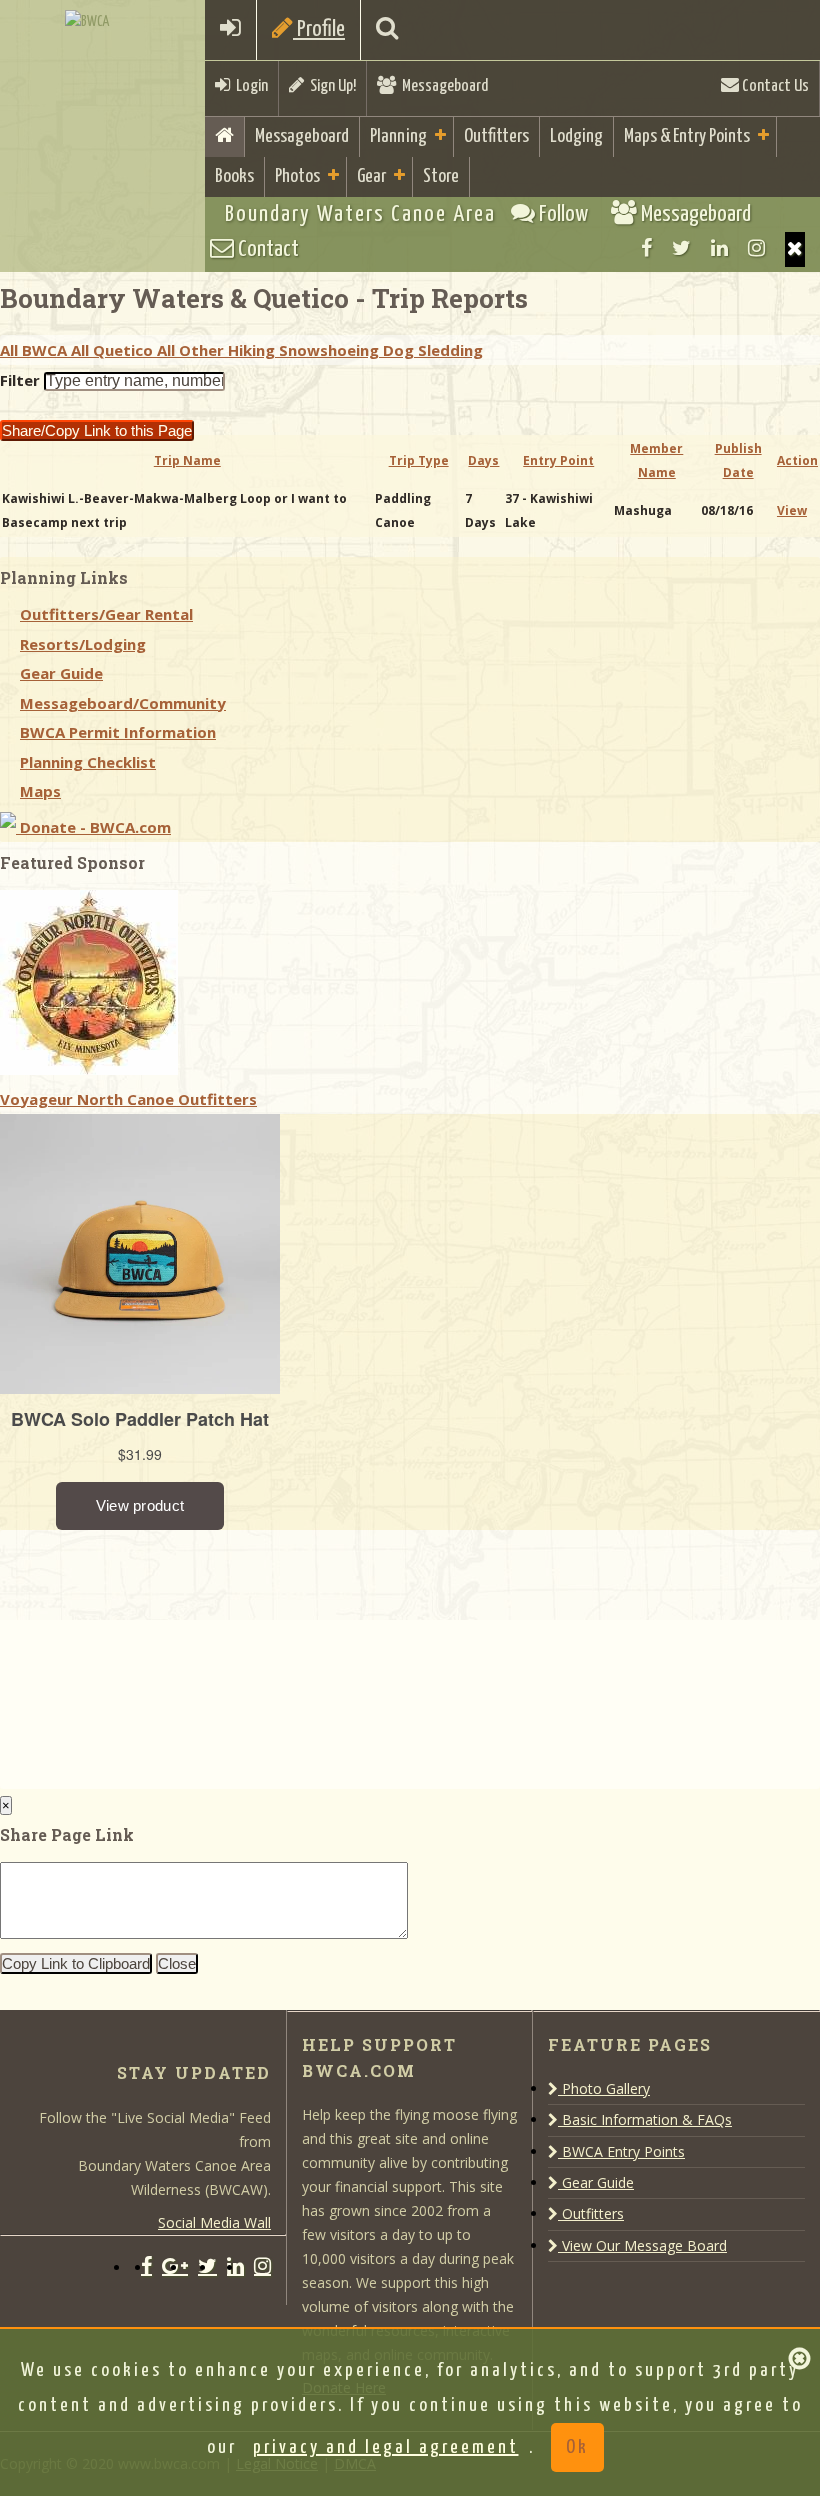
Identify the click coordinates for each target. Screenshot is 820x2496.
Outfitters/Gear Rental (106, 614)
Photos (297, 176)
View (792, 510)
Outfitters (496, 136)
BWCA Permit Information (118, 732)
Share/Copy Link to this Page (97, 430)
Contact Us (774, 86)
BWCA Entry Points (621, 2151)
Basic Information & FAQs (645, 2119)
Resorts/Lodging (83, 644)
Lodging (576, 136)
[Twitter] (681, 248)
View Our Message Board (642, 2245)
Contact (266, 249)
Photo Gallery (604, 2088)
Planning (398, 136)
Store (441, 176)
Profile (319, 29)
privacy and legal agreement (386, 2447)
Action (797, 460)
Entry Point (558, 460)
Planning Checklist (88, 762)
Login (249, 86)
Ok (577, 2447)
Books (234, 176)
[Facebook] (646, 248)
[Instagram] (756, 248)
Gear (371, 176)
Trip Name (187, 460)
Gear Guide (61, 673)
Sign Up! (330, 86)
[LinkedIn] (719, 248)
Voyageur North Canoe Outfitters (128, 1099)
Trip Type (419, 460)
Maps (40, 791)
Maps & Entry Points (687, 136)
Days (483, 460)
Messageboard (442, 86)
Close (177, 1963)
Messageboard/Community (123, 703)
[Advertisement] (150, 1655)
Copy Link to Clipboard (76, 1963)
